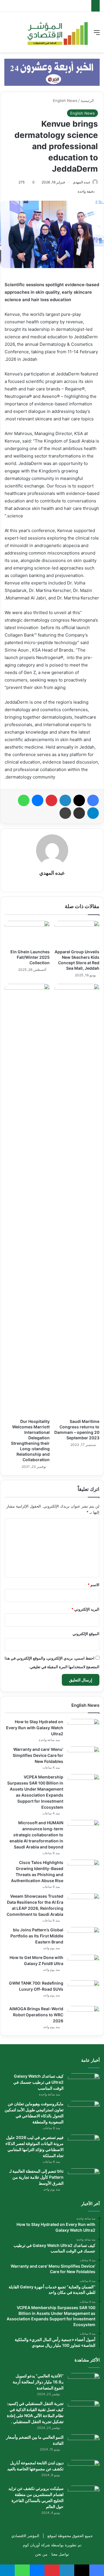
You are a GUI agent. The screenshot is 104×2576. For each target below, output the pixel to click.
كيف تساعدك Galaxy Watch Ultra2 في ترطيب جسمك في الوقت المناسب (38, 2082)
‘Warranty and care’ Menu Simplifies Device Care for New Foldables (38, 1755)
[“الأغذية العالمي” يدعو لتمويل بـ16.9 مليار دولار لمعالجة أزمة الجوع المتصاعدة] (84, 2384)
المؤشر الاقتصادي (25, 2536)
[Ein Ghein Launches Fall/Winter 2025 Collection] (27, 933)
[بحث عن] (7, 34)
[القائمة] (97, 34)
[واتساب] (24, 800)
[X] (79, 800)
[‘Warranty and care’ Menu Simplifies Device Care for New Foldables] (83, 1757)
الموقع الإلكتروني (86, 1634)
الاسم (93, 1585)
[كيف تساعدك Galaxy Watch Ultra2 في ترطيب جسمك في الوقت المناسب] (84, 2084)
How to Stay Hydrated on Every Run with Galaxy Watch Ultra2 (35, 1728)
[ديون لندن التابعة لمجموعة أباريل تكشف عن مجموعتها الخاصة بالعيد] (84, 2471)
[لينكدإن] (65, 800)
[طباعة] (65, 813)
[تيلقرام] (93, 813)
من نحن (41, 2554)
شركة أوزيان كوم (36, 2545)
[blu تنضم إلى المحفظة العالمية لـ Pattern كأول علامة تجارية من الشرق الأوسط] (84, 2179)
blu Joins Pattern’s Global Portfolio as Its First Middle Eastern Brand (37, 1936)
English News (65, 100)
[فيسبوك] (93, 800)
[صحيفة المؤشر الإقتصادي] (57, 32)
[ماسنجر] (38, 800)
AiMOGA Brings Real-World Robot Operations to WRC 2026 (36, 2015)
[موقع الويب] (52, 883)
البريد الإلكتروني (85, 1609)
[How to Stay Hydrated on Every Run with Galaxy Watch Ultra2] (83, 1730)
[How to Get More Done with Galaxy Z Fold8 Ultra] (83, 1965)
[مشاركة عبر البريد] (79, 813)
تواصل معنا (60, 2554)
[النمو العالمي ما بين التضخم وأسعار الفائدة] (84, 2445)
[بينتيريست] (51, 800)
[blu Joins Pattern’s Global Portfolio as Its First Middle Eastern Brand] (83, 1938)
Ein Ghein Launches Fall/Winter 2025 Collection (30, 957)
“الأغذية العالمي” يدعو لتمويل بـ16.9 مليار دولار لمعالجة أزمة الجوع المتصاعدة (38, 2382)
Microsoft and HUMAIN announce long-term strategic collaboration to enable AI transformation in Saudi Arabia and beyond (36, 1835)
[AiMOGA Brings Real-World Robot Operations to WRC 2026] (83, 2017)
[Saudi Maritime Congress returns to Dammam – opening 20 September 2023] (77, 1200)
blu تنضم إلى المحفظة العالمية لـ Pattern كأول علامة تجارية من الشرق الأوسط (36, 2177)
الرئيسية (88, 100)
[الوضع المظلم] (17, 34)
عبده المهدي (82, 182)
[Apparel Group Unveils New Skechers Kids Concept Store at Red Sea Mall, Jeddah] (77, 933)
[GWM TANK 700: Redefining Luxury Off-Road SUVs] (83, 1991)
